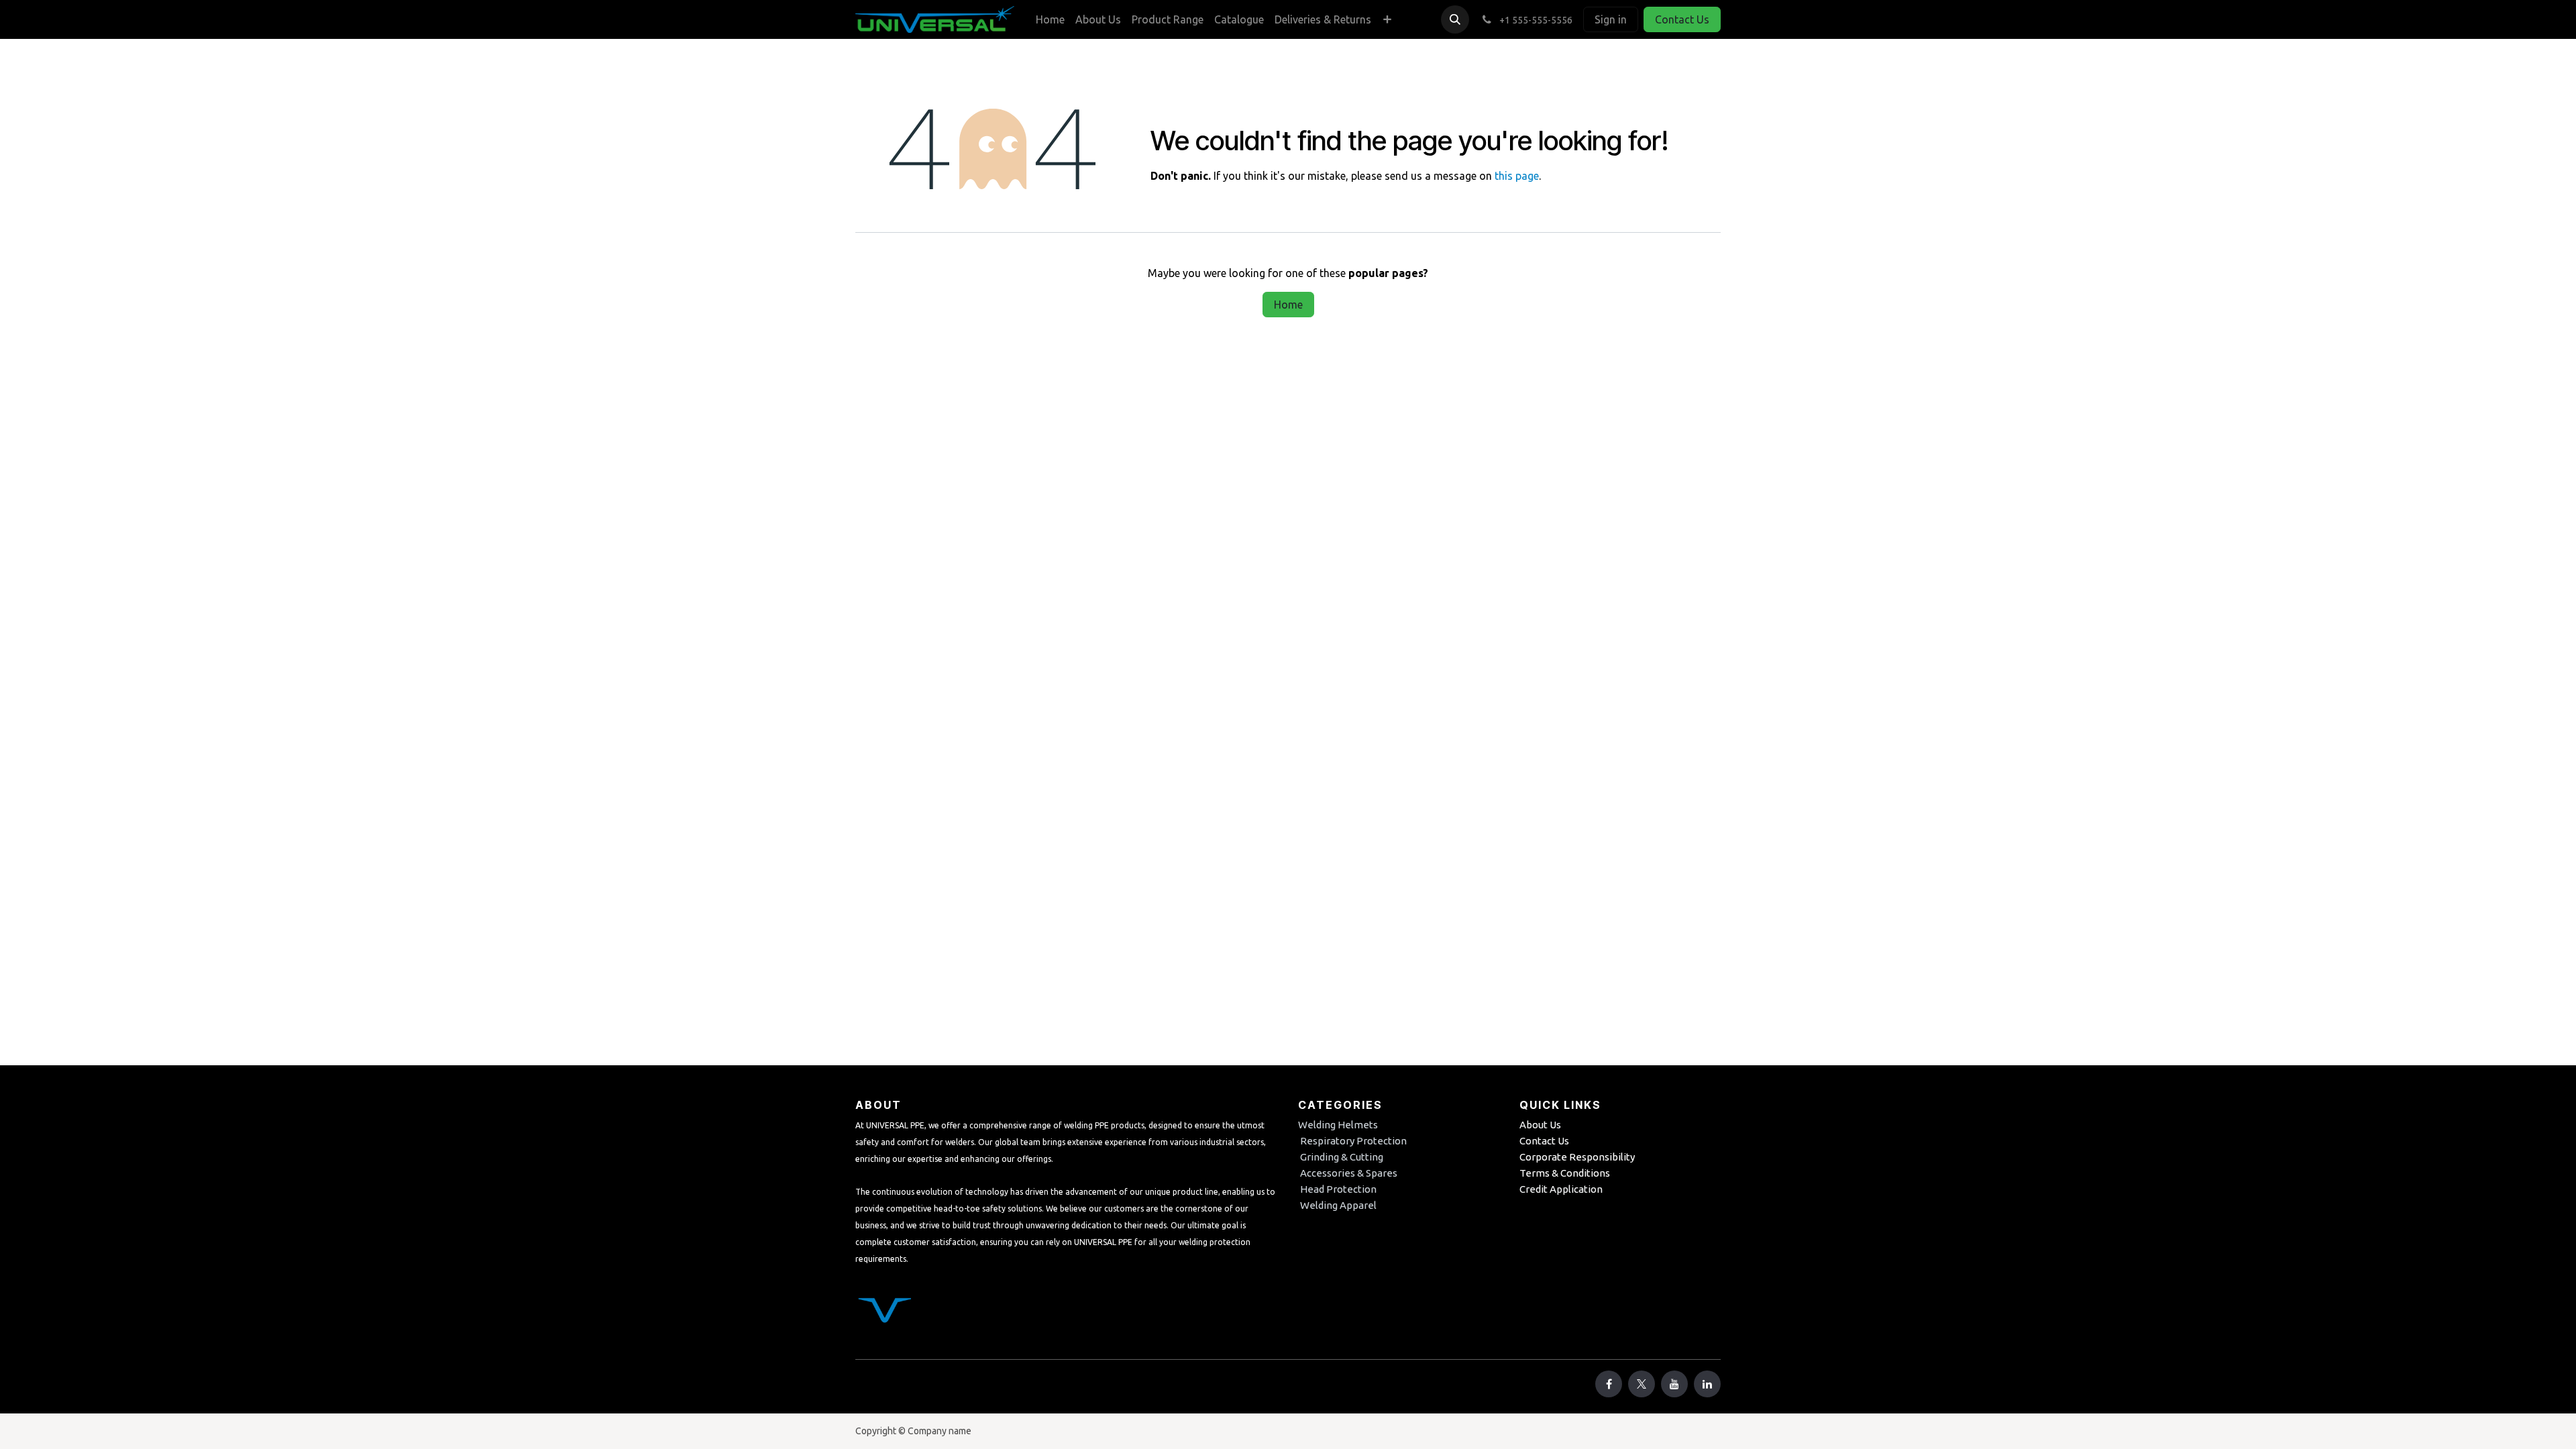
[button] (1455, 19)
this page (1517, 176)
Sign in (1611, 19)
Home (1288, 305)
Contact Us (1682, 19)
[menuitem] (1050, 19)
